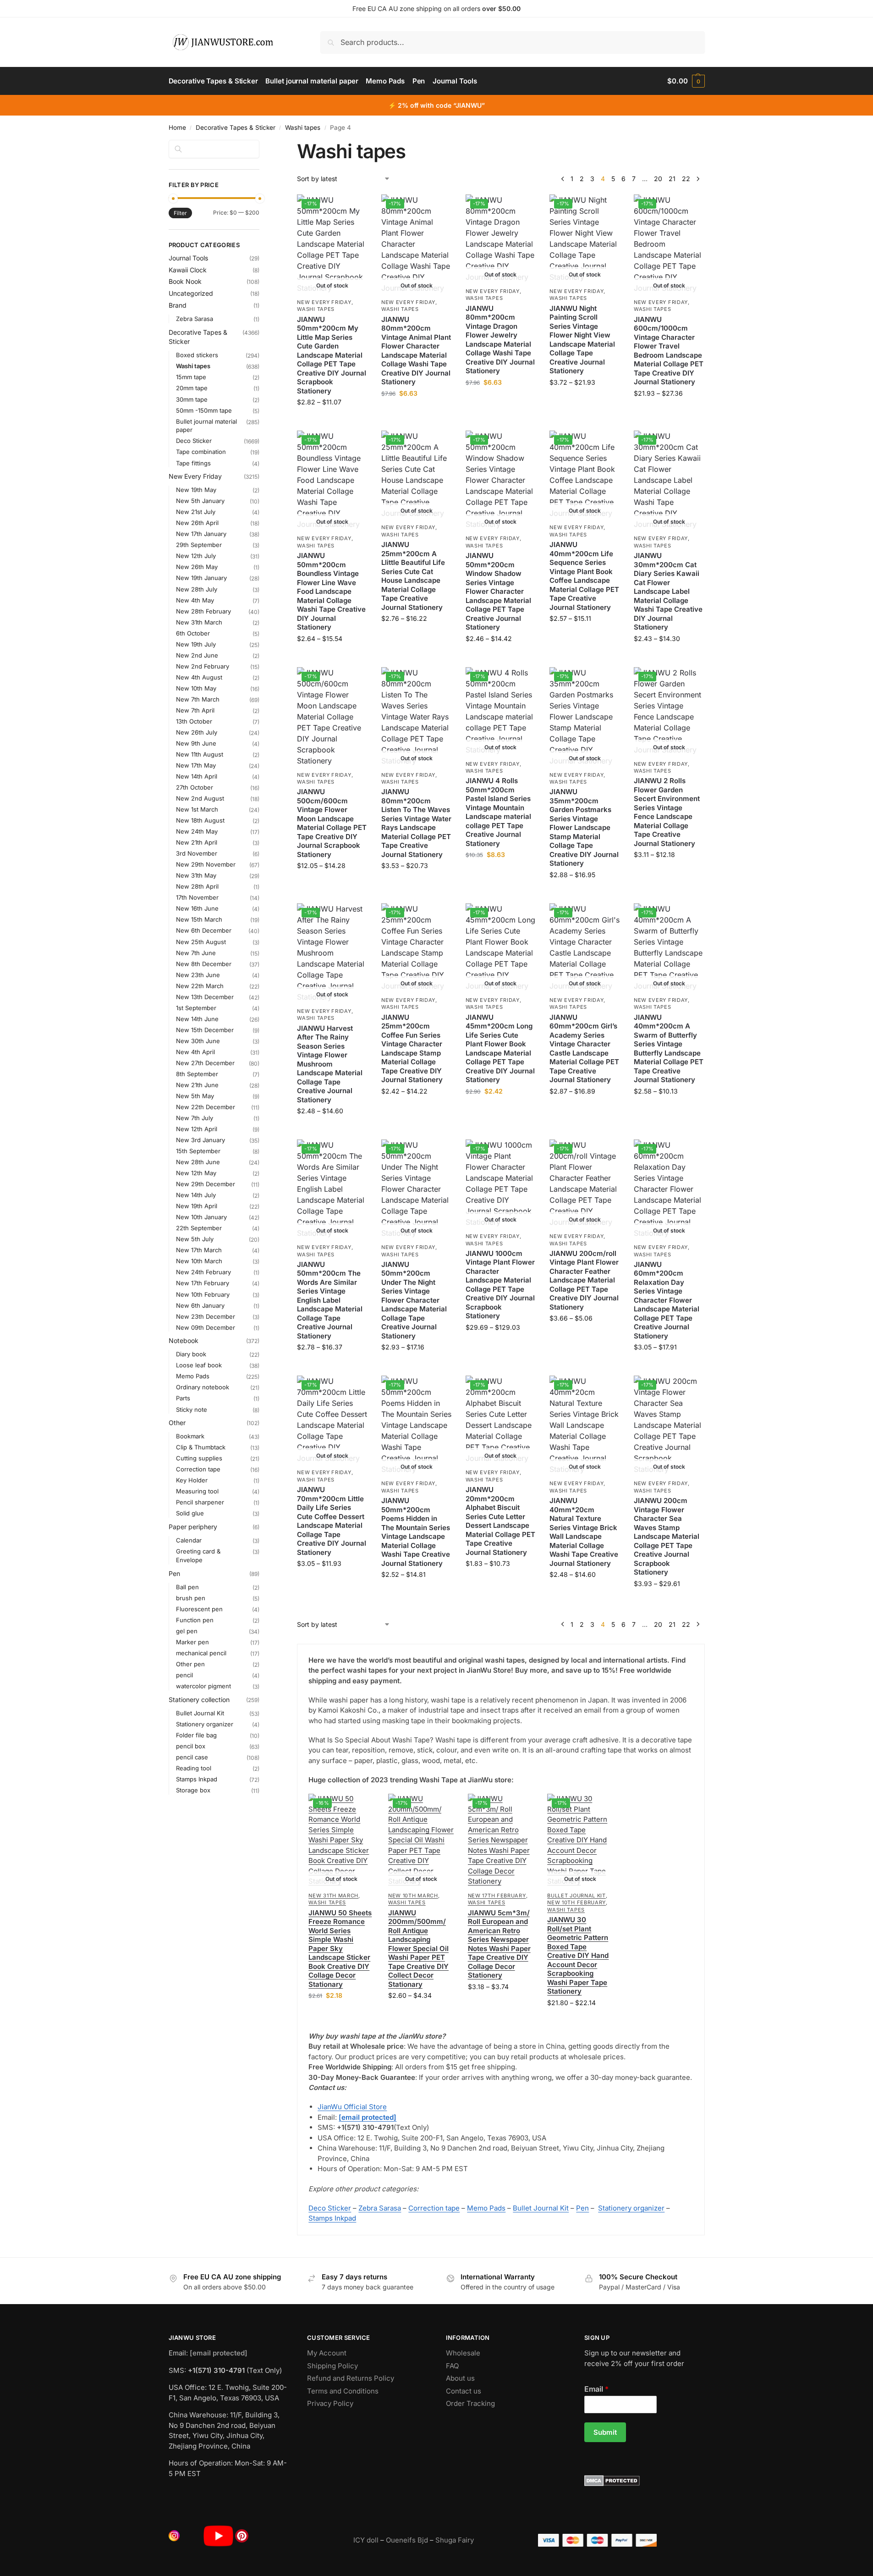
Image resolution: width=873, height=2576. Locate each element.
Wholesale (463, 2353)
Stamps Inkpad (332, 2218)
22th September (199, 1228)
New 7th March (198, 699)
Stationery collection (199, 1700)
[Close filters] (262, 145)
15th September (198, 1151)
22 (686, 179)
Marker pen (192, 1642)
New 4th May (195, 600)
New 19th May (196, 490)
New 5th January (200, 501)
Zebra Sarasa (380, 2208)
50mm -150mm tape (204, 410)
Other (177, 1423)
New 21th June (197, 1085)
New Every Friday (324, 302)
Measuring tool (197, 1491)
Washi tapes (303, 127)
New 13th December (205, 997)
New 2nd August (200, 798)
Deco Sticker (330, 2208)
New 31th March (333, 1896)
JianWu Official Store (352, 2107)
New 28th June (198, 1162)
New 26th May (197, 567)
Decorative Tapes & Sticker (236, 127)
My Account (327, 2353)
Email (596, 2389)
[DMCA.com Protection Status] (645, 2481)
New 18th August (200, 820)
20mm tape (192, 388)
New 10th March (413, 1896)
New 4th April (195, 1052)
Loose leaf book (199, 1365)
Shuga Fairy (455, 2540)
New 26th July (197, 732)
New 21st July (196, 512)
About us (460, 2378)
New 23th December (206, 1316)
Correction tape (434, 2208)
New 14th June (197, 1019)
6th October (193, 633)
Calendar (189, 1540)
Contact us (464, 2391)
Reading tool (194, 1768)
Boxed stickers (197, 355)
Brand (178, 305)
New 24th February (203, 1272)
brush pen (191, 1598)
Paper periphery (193, 1527)
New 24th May (197, 831)
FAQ (452, 2366)
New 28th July (197, 589)
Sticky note (192, 1410)
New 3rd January (200, 1140)
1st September (196, 1008)
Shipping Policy (332, 2366)
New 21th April (197, 842)
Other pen (190, 1664)
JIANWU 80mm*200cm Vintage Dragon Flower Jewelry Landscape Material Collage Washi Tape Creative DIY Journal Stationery (500, 340)
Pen (582, 2208)
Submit (605, 2432)
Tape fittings (193, 463)
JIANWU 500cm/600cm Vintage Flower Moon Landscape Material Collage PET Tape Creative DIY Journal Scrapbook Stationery (332, 823)
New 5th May (195, 1096)
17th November (197, 897)
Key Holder (192, 1480)
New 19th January (201, 578)
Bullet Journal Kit (577, 1896)
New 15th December (205, 1030)
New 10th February (577, 1902)
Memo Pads (486, 2208)
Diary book (191, 1354)
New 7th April (195, 710)
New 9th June (196, 743)
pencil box (191, 1746)
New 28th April (197, 886)
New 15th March (199, 919)
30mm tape (192, 399)
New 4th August (199, 677)
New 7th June (196, 953)
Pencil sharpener (200, 1502)
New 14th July (196, 1195)
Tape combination (201, 452)
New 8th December (204, 964)
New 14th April (197, 776)
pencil (184, 1675)
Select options (332, 421)
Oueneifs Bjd (407, 2540)
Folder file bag (196, 1735)
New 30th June (198, 1041)
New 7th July (195, 1118)
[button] (686, 81)
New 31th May (196, 875)
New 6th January (200, 1305)
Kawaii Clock (188, 270)
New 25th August (201, 942)
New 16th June (197, 908)
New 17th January (201, 534)
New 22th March (200, 986)
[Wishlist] (354, 208)
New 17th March (199, 1250)
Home (177, 127)
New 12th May (196, 1173)
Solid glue (190, 1513)
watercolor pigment (203, 1686)
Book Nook (185, 281)
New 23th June (198, 975)
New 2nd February (203, 666)
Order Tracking (470, 2403)
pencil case (192, 1757)
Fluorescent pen (199, 1609)
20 (658, 179)
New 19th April (197, 1206)
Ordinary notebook (203, 1387)
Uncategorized (191, 293)
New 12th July (196, 556)
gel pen (187, 1631)
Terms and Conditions (343, 2391)
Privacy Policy (330, 2403)
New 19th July (196, 644)
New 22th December (206, 1107)
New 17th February (497, 1896)
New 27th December (205, 1063)
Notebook (184, 1341)
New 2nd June (197, 655)
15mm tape (191, 377)
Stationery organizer (631, 2208)
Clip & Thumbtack (201, 1447)
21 (672, 179)
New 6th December (204, 930)
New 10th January (201, 1217)
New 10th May (196, 688)
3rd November (197, 853)
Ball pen (187, 1587)
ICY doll (366, 2540)
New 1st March (197, 809)
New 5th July (195, 1239)
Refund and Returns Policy (351, 2378)
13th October (194, 721)
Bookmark (190, 1436)
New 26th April (197, 523)
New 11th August (200, 754)
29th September (199, 545)
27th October (195, 787)
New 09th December (206, 1327)
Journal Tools (188, 258)
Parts (183, 1398)
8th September (197, 1074)
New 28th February (203, 611)
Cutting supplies (199, 1458)
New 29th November (206, 864)
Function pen (195, 1620)
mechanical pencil (201, 1653)
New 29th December (206, 1184)
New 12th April (197, 1129)
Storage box (193, 1790)
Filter (180, 213)
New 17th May (196, 765)
